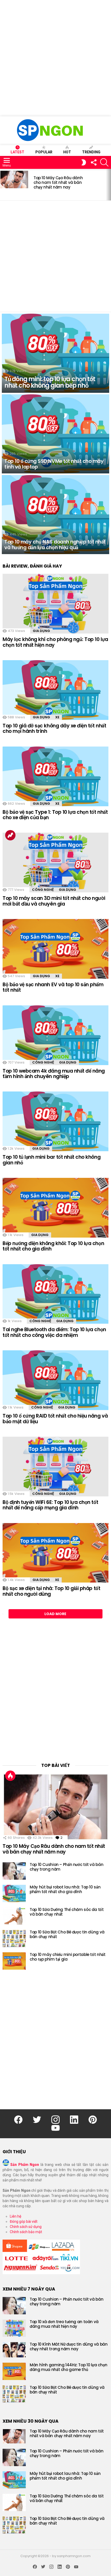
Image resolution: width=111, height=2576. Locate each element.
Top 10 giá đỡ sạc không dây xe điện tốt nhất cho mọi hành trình (54, 728)
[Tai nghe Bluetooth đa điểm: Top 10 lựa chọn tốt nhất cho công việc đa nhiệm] (55, 1294)
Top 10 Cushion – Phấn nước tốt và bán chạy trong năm (66, 1867)
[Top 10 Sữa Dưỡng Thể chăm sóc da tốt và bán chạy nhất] (14, 1916)
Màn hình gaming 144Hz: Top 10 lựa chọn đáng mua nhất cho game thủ (69, 2367)
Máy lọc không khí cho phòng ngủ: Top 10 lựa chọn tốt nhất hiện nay (55, 642)
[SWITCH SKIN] (84, 162)
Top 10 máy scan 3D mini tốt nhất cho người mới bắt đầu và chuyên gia (54, 901)
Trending (91, 152)
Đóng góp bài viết (24, 2221)
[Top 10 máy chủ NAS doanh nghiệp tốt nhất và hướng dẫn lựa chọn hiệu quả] (55, 515)
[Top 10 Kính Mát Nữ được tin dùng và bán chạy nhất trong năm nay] (14, 2350)
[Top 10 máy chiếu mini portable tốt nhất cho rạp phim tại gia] (14, 1961)
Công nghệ (43, 890)
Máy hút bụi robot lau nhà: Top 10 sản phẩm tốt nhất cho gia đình (65, 1889)
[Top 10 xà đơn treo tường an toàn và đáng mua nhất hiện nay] (14, 2328)
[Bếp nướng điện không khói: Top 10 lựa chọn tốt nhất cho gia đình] (55, 1208)
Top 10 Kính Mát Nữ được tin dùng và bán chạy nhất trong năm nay (69, 2347)
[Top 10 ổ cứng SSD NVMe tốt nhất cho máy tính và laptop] (55, 434)
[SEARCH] (104, 162)
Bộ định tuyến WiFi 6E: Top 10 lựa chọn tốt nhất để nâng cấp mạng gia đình (50, 1505)
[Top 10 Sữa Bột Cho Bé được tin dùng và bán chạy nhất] (14, 1938)
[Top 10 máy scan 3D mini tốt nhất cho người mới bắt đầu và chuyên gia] (55, 863)
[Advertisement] (55, 58)
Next (108, 185)
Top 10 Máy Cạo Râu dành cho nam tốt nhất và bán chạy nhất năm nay (58, 182)
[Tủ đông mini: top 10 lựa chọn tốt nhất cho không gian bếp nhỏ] (55, 353)
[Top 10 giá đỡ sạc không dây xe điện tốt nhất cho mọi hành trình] (55, 690)
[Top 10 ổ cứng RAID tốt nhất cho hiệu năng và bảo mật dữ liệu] (55, 1380)
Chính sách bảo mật (26, 2232)
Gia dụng (41, 631)
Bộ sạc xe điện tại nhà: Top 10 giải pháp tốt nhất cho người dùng (51, 1591)
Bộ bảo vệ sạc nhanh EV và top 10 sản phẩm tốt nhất (53, 987)
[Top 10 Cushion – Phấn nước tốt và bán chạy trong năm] (14, 1871)
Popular (44, 152)
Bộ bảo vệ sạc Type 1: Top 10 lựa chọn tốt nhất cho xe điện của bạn (55, 815)
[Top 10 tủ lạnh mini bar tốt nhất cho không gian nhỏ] (55, 1121)
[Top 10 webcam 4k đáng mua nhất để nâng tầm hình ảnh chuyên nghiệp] (55, 1035)
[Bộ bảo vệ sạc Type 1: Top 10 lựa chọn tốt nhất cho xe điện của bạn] (55, 776)
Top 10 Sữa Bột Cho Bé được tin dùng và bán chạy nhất (67, 1934)
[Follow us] (93, 162)
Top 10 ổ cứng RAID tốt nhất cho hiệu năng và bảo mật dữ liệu (55, 1419)
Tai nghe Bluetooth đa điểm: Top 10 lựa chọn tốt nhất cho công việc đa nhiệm (54, 1332)
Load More (55, 1614)
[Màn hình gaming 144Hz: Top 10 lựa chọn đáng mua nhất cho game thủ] (14, 2371)
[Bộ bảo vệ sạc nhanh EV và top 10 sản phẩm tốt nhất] (55, 949)
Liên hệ (15, 2216)
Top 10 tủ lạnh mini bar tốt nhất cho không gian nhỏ (51, 1160)
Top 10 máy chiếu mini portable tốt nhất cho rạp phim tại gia (68, 1957)
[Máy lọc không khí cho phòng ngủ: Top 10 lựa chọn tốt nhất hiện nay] (55, 604)
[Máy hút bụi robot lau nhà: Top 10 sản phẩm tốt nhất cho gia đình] (14, 1893)
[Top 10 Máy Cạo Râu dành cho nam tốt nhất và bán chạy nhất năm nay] (14, 179)
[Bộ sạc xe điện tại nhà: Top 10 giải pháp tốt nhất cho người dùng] (55, 1553)
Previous (3, 185)
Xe (57, 717)
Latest (17, 152)
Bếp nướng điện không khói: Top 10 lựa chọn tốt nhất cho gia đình (53, 1246)
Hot (67, 152)
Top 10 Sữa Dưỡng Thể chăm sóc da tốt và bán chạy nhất (67, 1912)
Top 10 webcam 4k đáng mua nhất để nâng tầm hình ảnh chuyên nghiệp (54, 1074)
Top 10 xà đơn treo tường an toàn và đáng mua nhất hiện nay (64, 2324)
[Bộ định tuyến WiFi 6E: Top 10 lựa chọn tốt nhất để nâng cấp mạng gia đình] (55, 1467)
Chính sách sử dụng (26, 2227)
